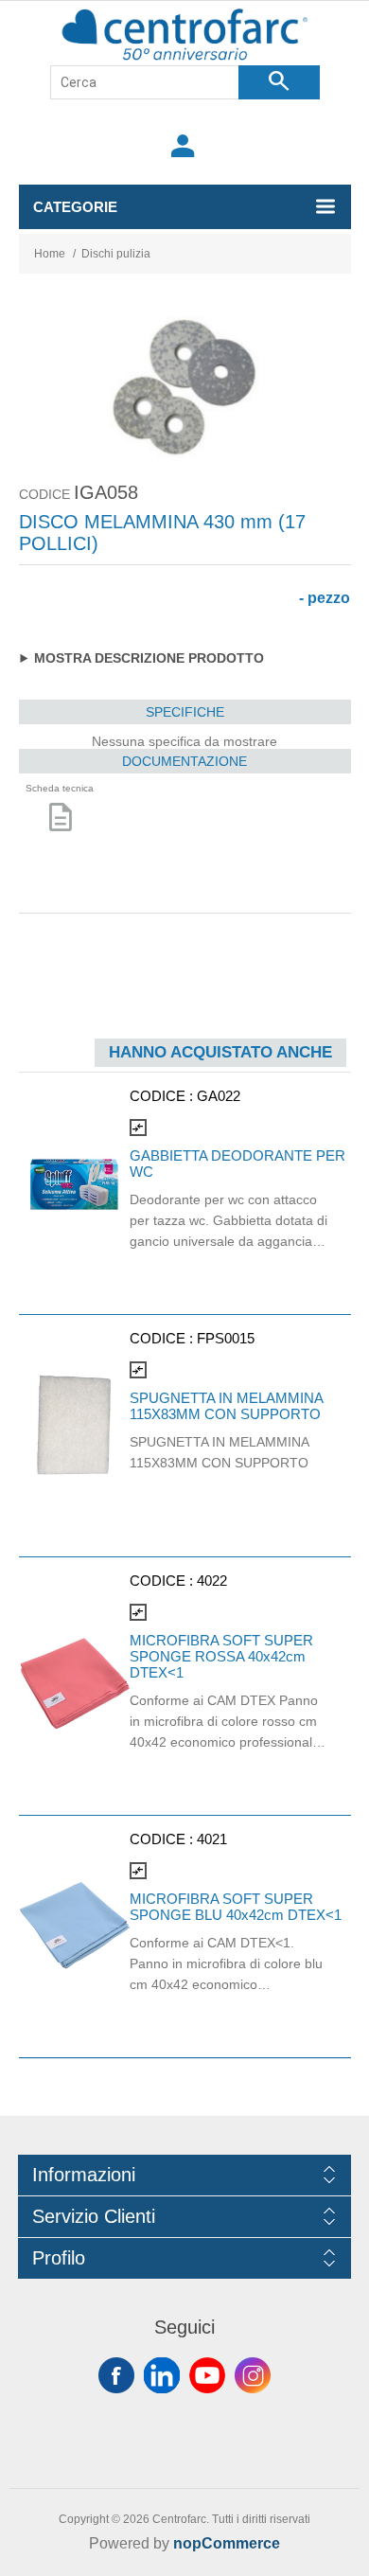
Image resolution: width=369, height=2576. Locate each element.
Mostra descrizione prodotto (149, 658)
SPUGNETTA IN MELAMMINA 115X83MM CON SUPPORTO (226, 1406)
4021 (212, 1839)
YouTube (207, 2375)
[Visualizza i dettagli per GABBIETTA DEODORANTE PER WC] (74, 1184)
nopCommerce (227, 2543)
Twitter (162, 2375)
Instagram (253, 2375)
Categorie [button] (75, 207)
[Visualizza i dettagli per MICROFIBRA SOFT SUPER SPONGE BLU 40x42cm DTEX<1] (74, 1927)
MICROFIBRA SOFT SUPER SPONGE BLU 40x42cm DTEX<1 (236, 1907)
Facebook (116, 2375)
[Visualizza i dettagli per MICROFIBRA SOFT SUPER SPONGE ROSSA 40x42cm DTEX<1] (74, 1676)
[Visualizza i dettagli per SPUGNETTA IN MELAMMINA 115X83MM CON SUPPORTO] (74, 1426)
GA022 (219, 1096)
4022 (212, 1581)
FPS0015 (226, 1338)
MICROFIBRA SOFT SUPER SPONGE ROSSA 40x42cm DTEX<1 (221, 1656)
